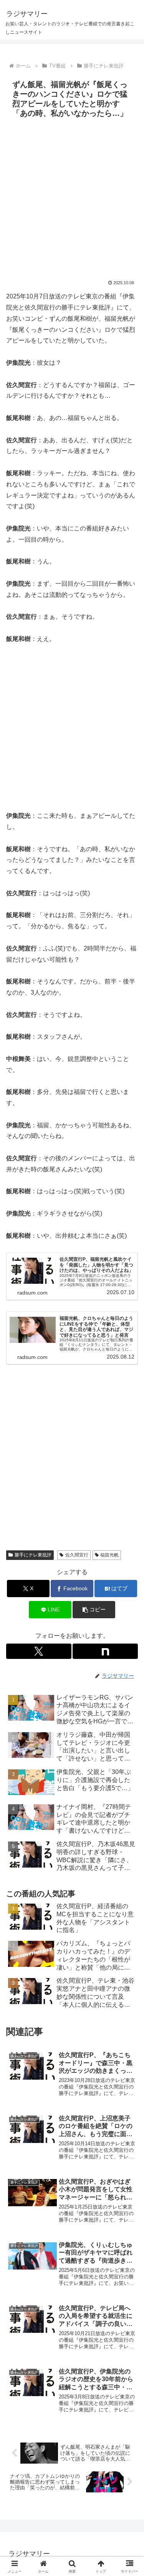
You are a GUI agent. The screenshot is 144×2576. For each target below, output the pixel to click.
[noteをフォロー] (105, 1651)
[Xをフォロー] (39, 1651)
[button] (94, 1610)
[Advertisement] (72, 197)
